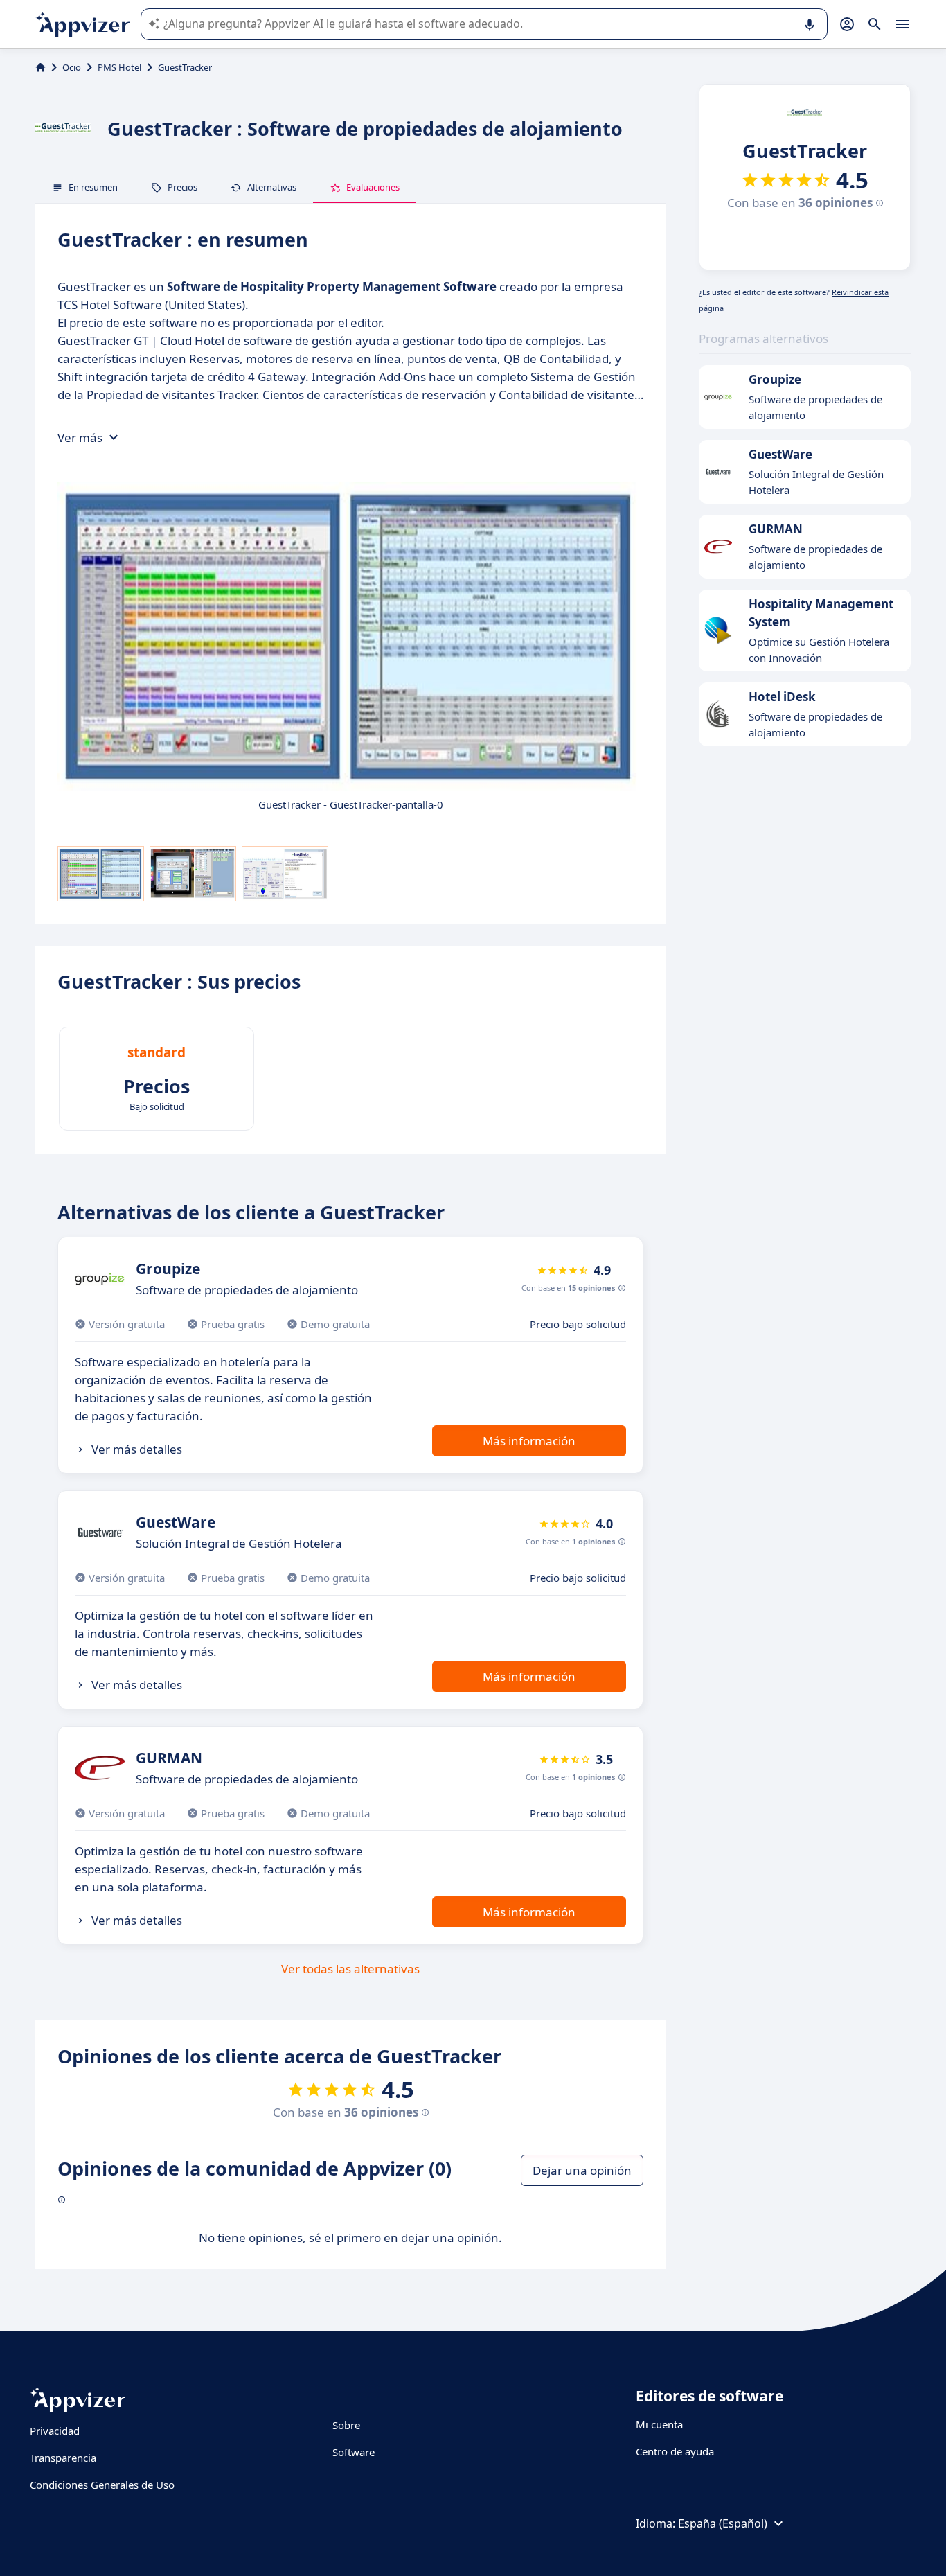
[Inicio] (41, 67)
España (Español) (723, 2523)
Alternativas (272, 187)
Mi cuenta (659, 2424)
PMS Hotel (119, 67)
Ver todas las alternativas (350, 1969)
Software (354, 2452)
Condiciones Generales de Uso (102, 2485)
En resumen (93, 187)
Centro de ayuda (675, 2451)
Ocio (72, 67)
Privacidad (55, 2431)
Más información (529, 1441)
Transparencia (63, 2458)
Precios (182, 187)
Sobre (346, 2425)
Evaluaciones (373, 187)
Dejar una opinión (582, 2170)
